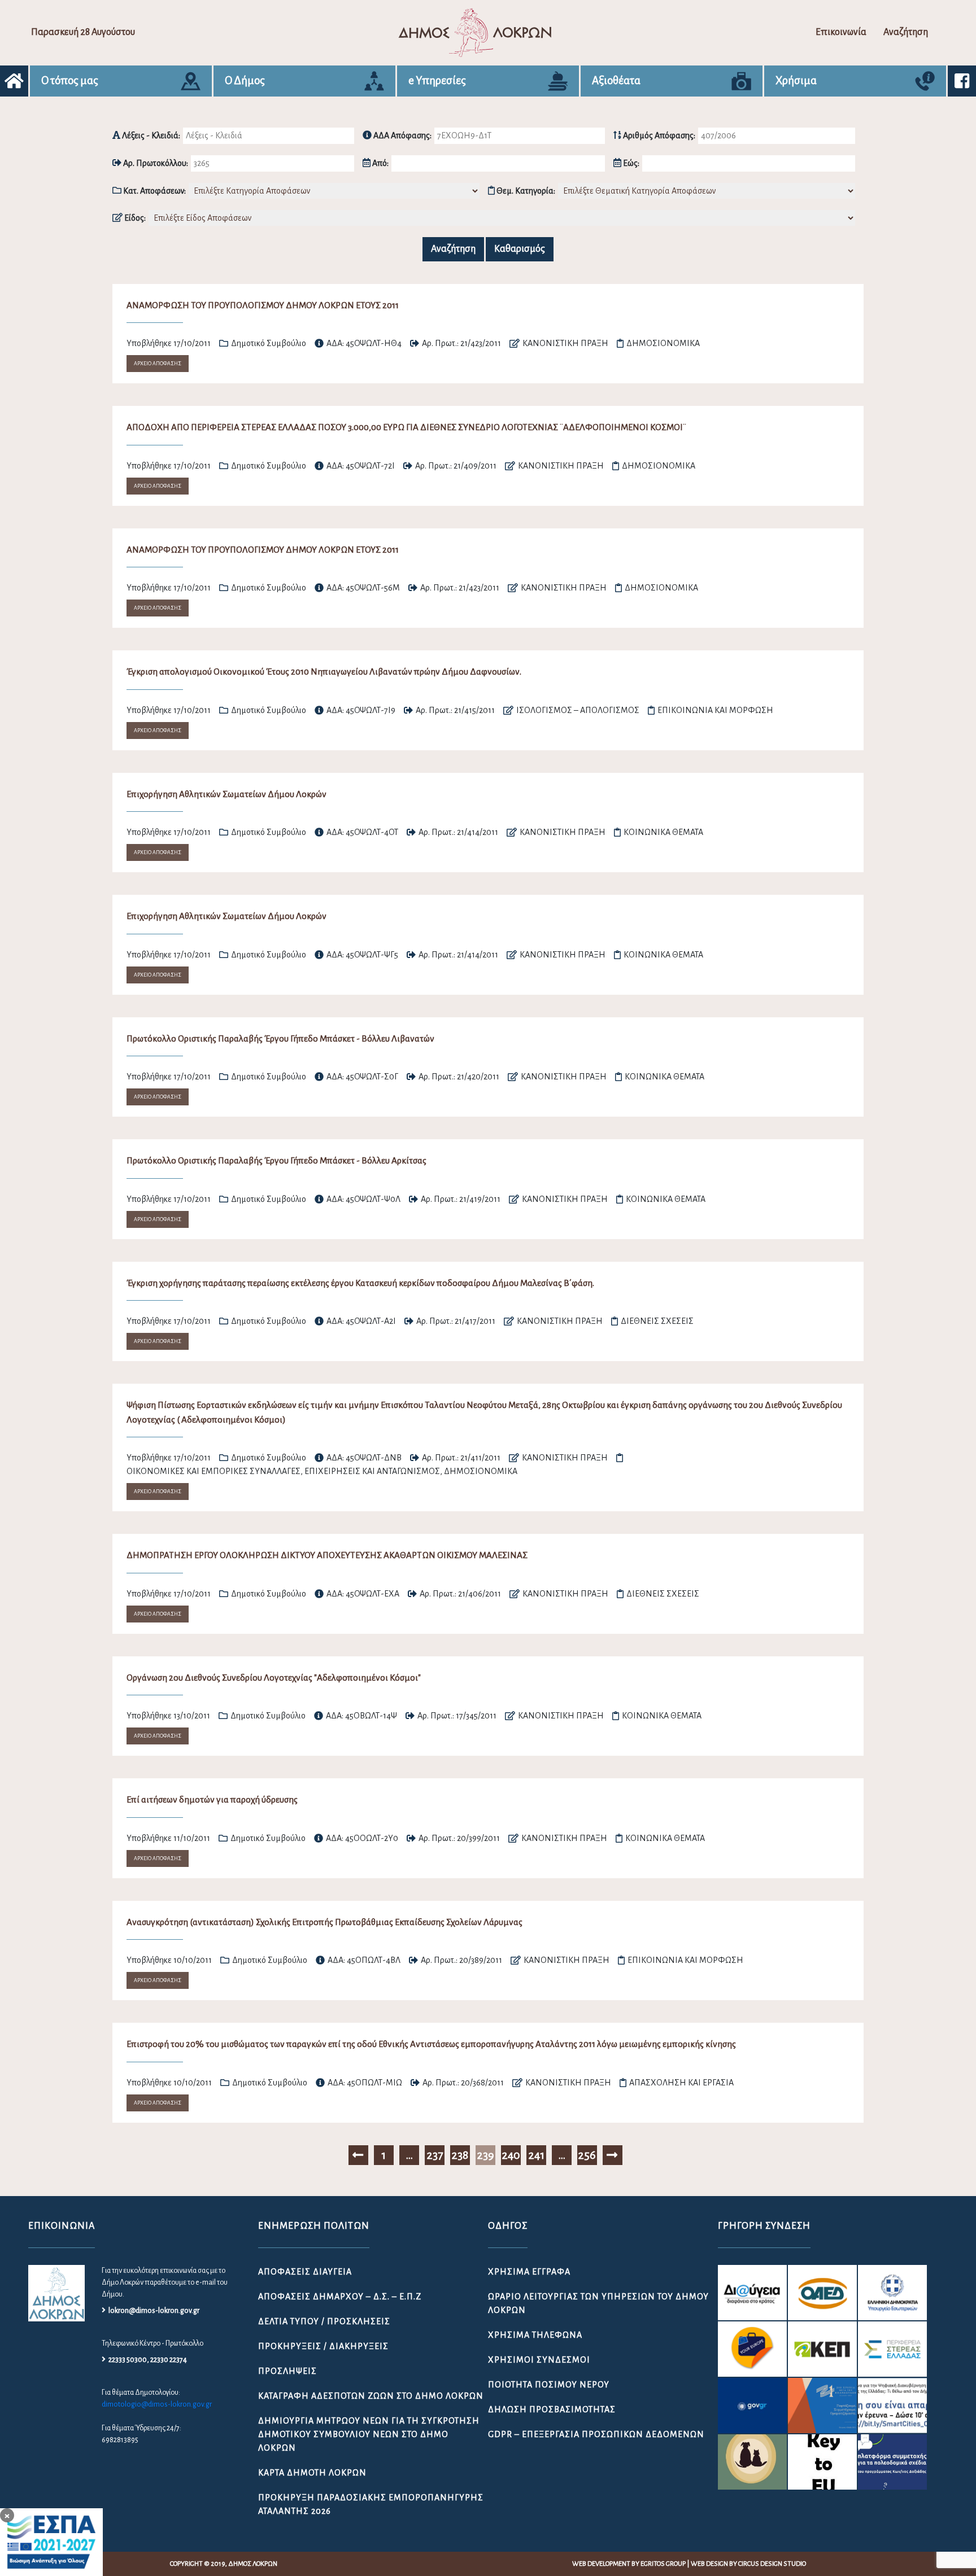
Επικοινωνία (841, 32)
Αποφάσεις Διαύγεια (305, 2272)
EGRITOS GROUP (663, 2564)
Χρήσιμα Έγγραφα (529, 2272)
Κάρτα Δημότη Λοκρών (312, 2473)
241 (536, 2155)
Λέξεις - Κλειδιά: (150, 135)
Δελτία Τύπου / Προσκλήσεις (324, 2321)
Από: (380, 163)
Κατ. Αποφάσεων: (154, 191)
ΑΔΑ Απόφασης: (402, 135)
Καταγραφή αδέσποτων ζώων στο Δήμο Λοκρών (371, 2396)
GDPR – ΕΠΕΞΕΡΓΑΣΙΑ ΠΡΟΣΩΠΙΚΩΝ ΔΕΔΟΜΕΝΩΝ (596, 2434)
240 (511, 2155)
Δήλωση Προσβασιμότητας (552, 2409)
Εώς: (630, 163)
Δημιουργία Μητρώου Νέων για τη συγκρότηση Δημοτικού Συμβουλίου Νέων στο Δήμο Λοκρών (369, 2434)
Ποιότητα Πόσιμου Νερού (549, 2385)
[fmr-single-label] (752, 2293)
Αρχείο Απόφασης (158, 364)
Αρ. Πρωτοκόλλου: (155, 163)
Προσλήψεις (287, 2371)
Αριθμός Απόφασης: (658, 135)
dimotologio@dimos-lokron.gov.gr (157, 2404)
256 (587, 2155)
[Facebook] (962, 81)
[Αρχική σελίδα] (14, 81)
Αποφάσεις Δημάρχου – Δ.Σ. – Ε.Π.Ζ (340, 2297)
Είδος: (134, 218)
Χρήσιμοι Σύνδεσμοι (539, 2360)
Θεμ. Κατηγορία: (525, 191)
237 (435, 2155)
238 (460, 2155)
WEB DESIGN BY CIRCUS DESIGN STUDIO (748, 2564)
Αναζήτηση (906, 32)
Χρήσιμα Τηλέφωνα (535, 2335)
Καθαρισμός (520, 249)
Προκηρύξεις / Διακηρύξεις (323, 2346)
